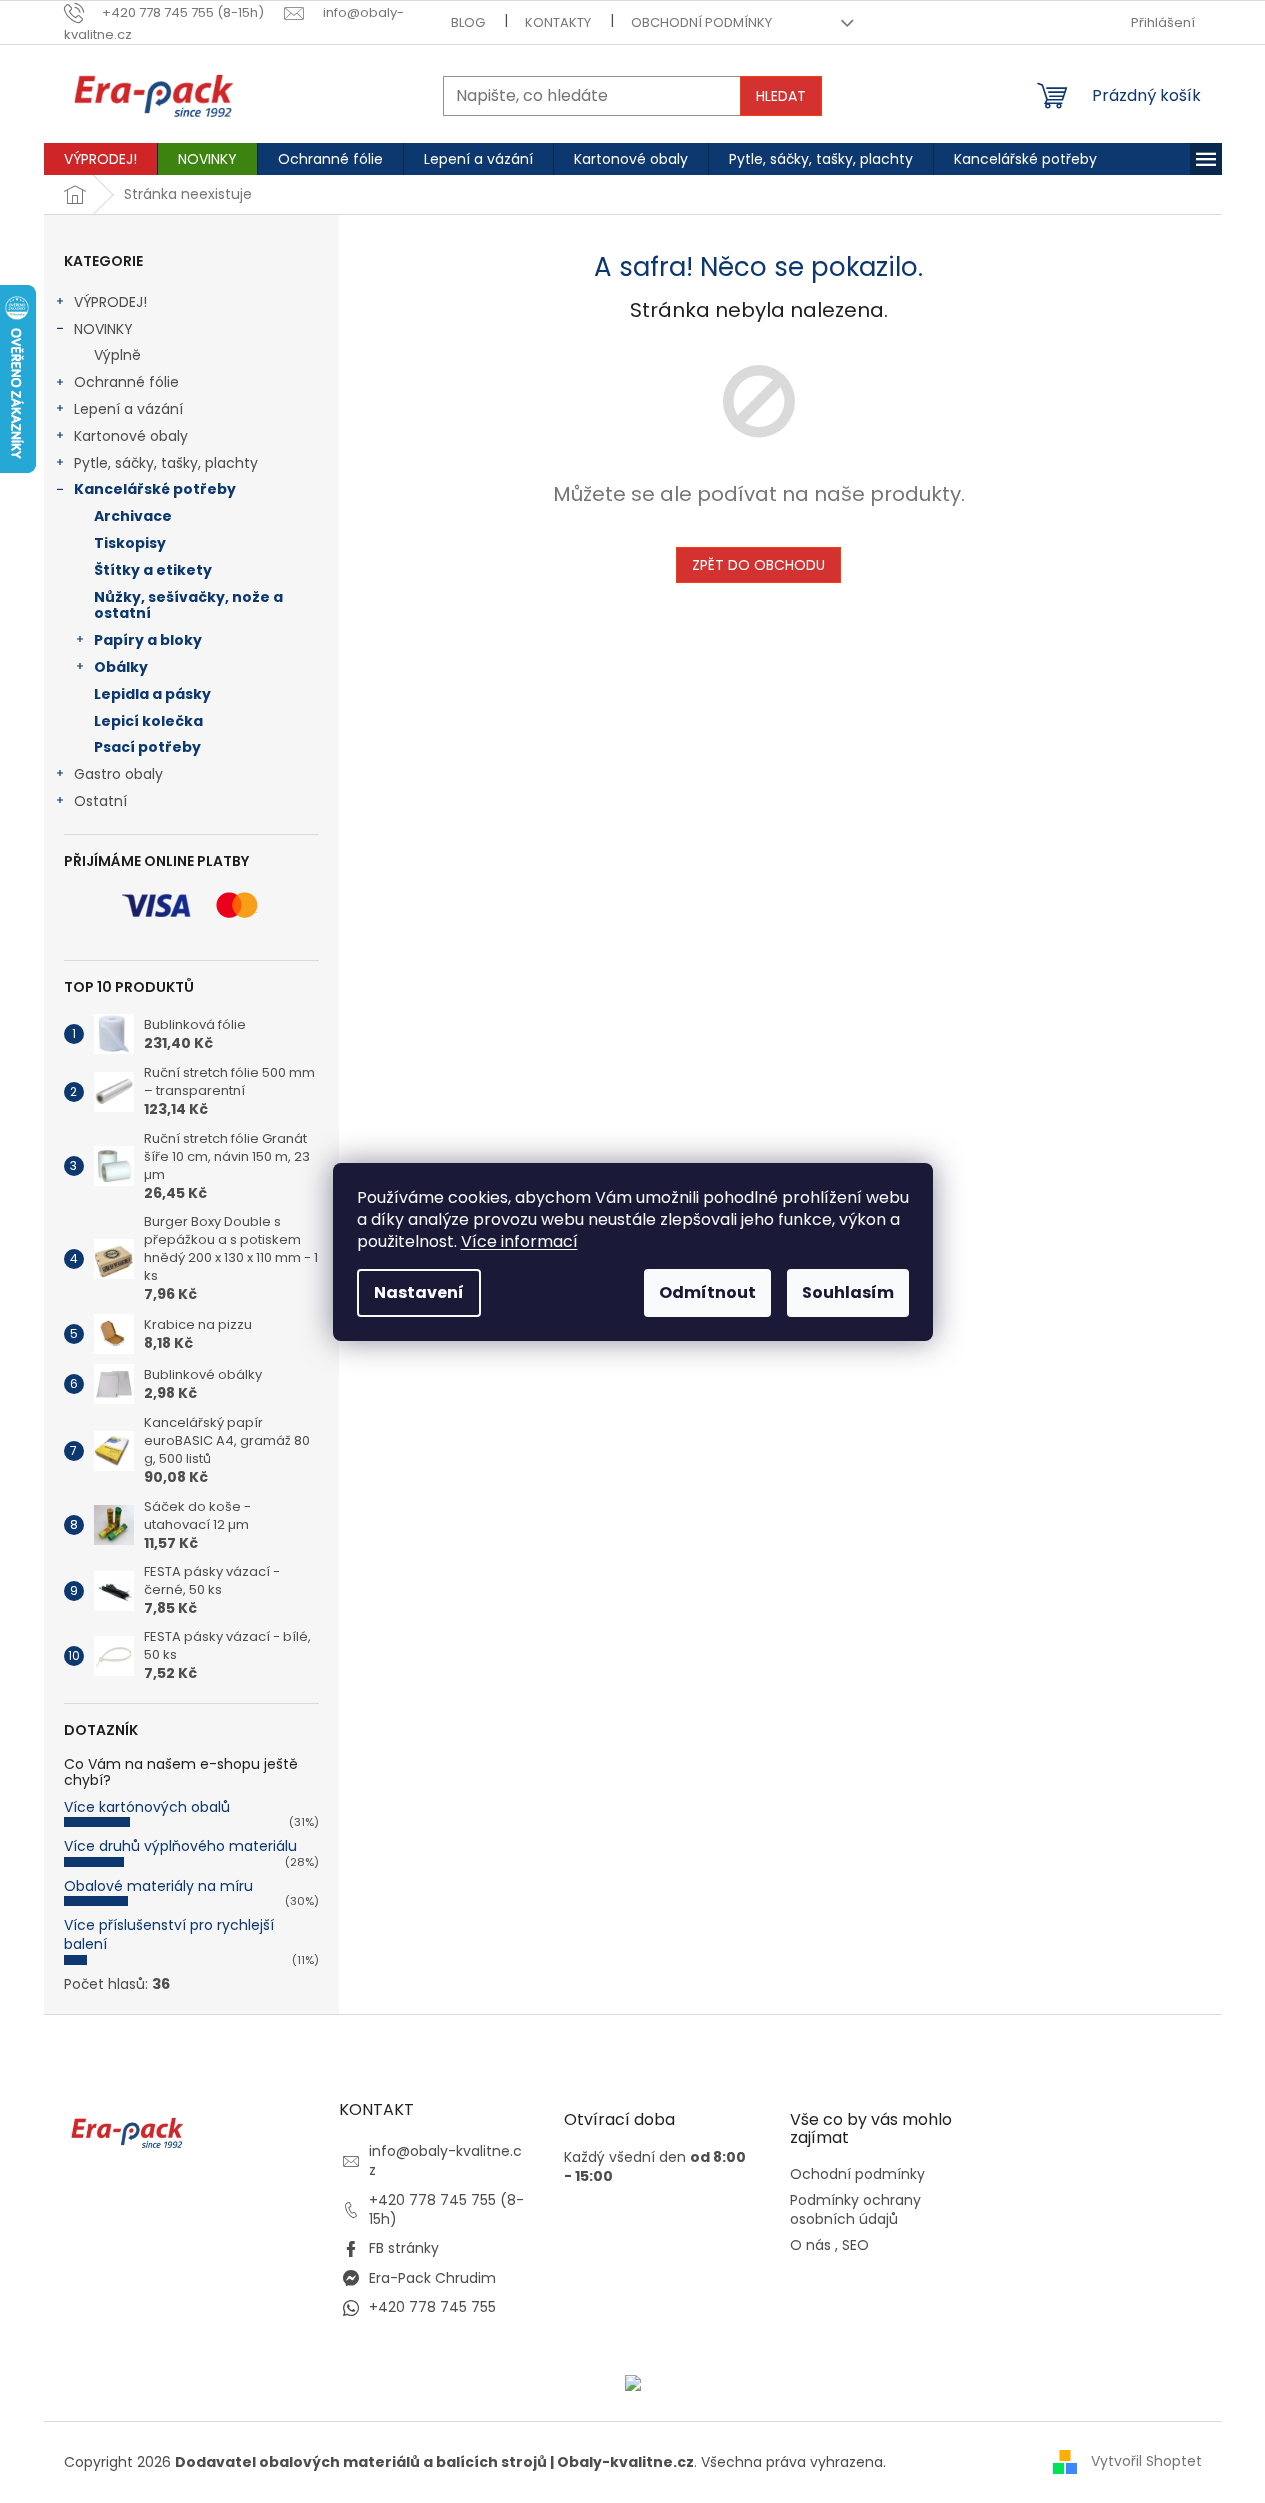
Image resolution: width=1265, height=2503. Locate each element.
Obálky (121, 667)
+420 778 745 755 (432, 2307)
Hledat (781, 96)
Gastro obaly (118, 774)
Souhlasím (848, 1292)
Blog (468, 22)
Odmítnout (707, 1292)
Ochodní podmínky (857, 2174)
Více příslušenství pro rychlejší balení (169, 1934)
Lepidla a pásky (152, 694)
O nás (810, 2245)
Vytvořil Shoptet (1146, 2461)
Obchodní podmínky (701, 22)
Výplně (117, 355)
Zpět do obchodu (758, 565)
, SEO (852, 2245)
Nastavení (419, 1292)
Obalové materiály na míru (158, 1886)
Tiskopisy (130, 543)
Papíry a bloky (148, 640)
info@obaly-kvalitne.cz (445, 2160)
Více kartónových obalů (147, 1807)
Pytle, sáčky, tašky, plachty (166, 463)
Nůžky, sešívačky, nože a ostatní (188, 605)
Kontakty (558, 22)
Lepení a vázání (128, 409)
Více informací (519, 1241)
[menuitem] (100, 159)
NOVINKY (103, 329)
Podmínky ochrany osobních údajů (855, 2210)
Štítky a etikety (153, 570)
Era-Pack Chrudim (432, 2278)
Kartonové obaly (131, 436)
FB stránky (404, 2248)
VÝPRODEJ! (110, 302)
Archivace (133, 516)
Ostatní (100, 801)
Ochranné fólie (126, 382)
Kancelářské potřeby (155, 489)
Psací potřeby (147, 747)
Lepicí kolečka (148, 721)
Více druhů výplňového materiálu (180, 1846)
